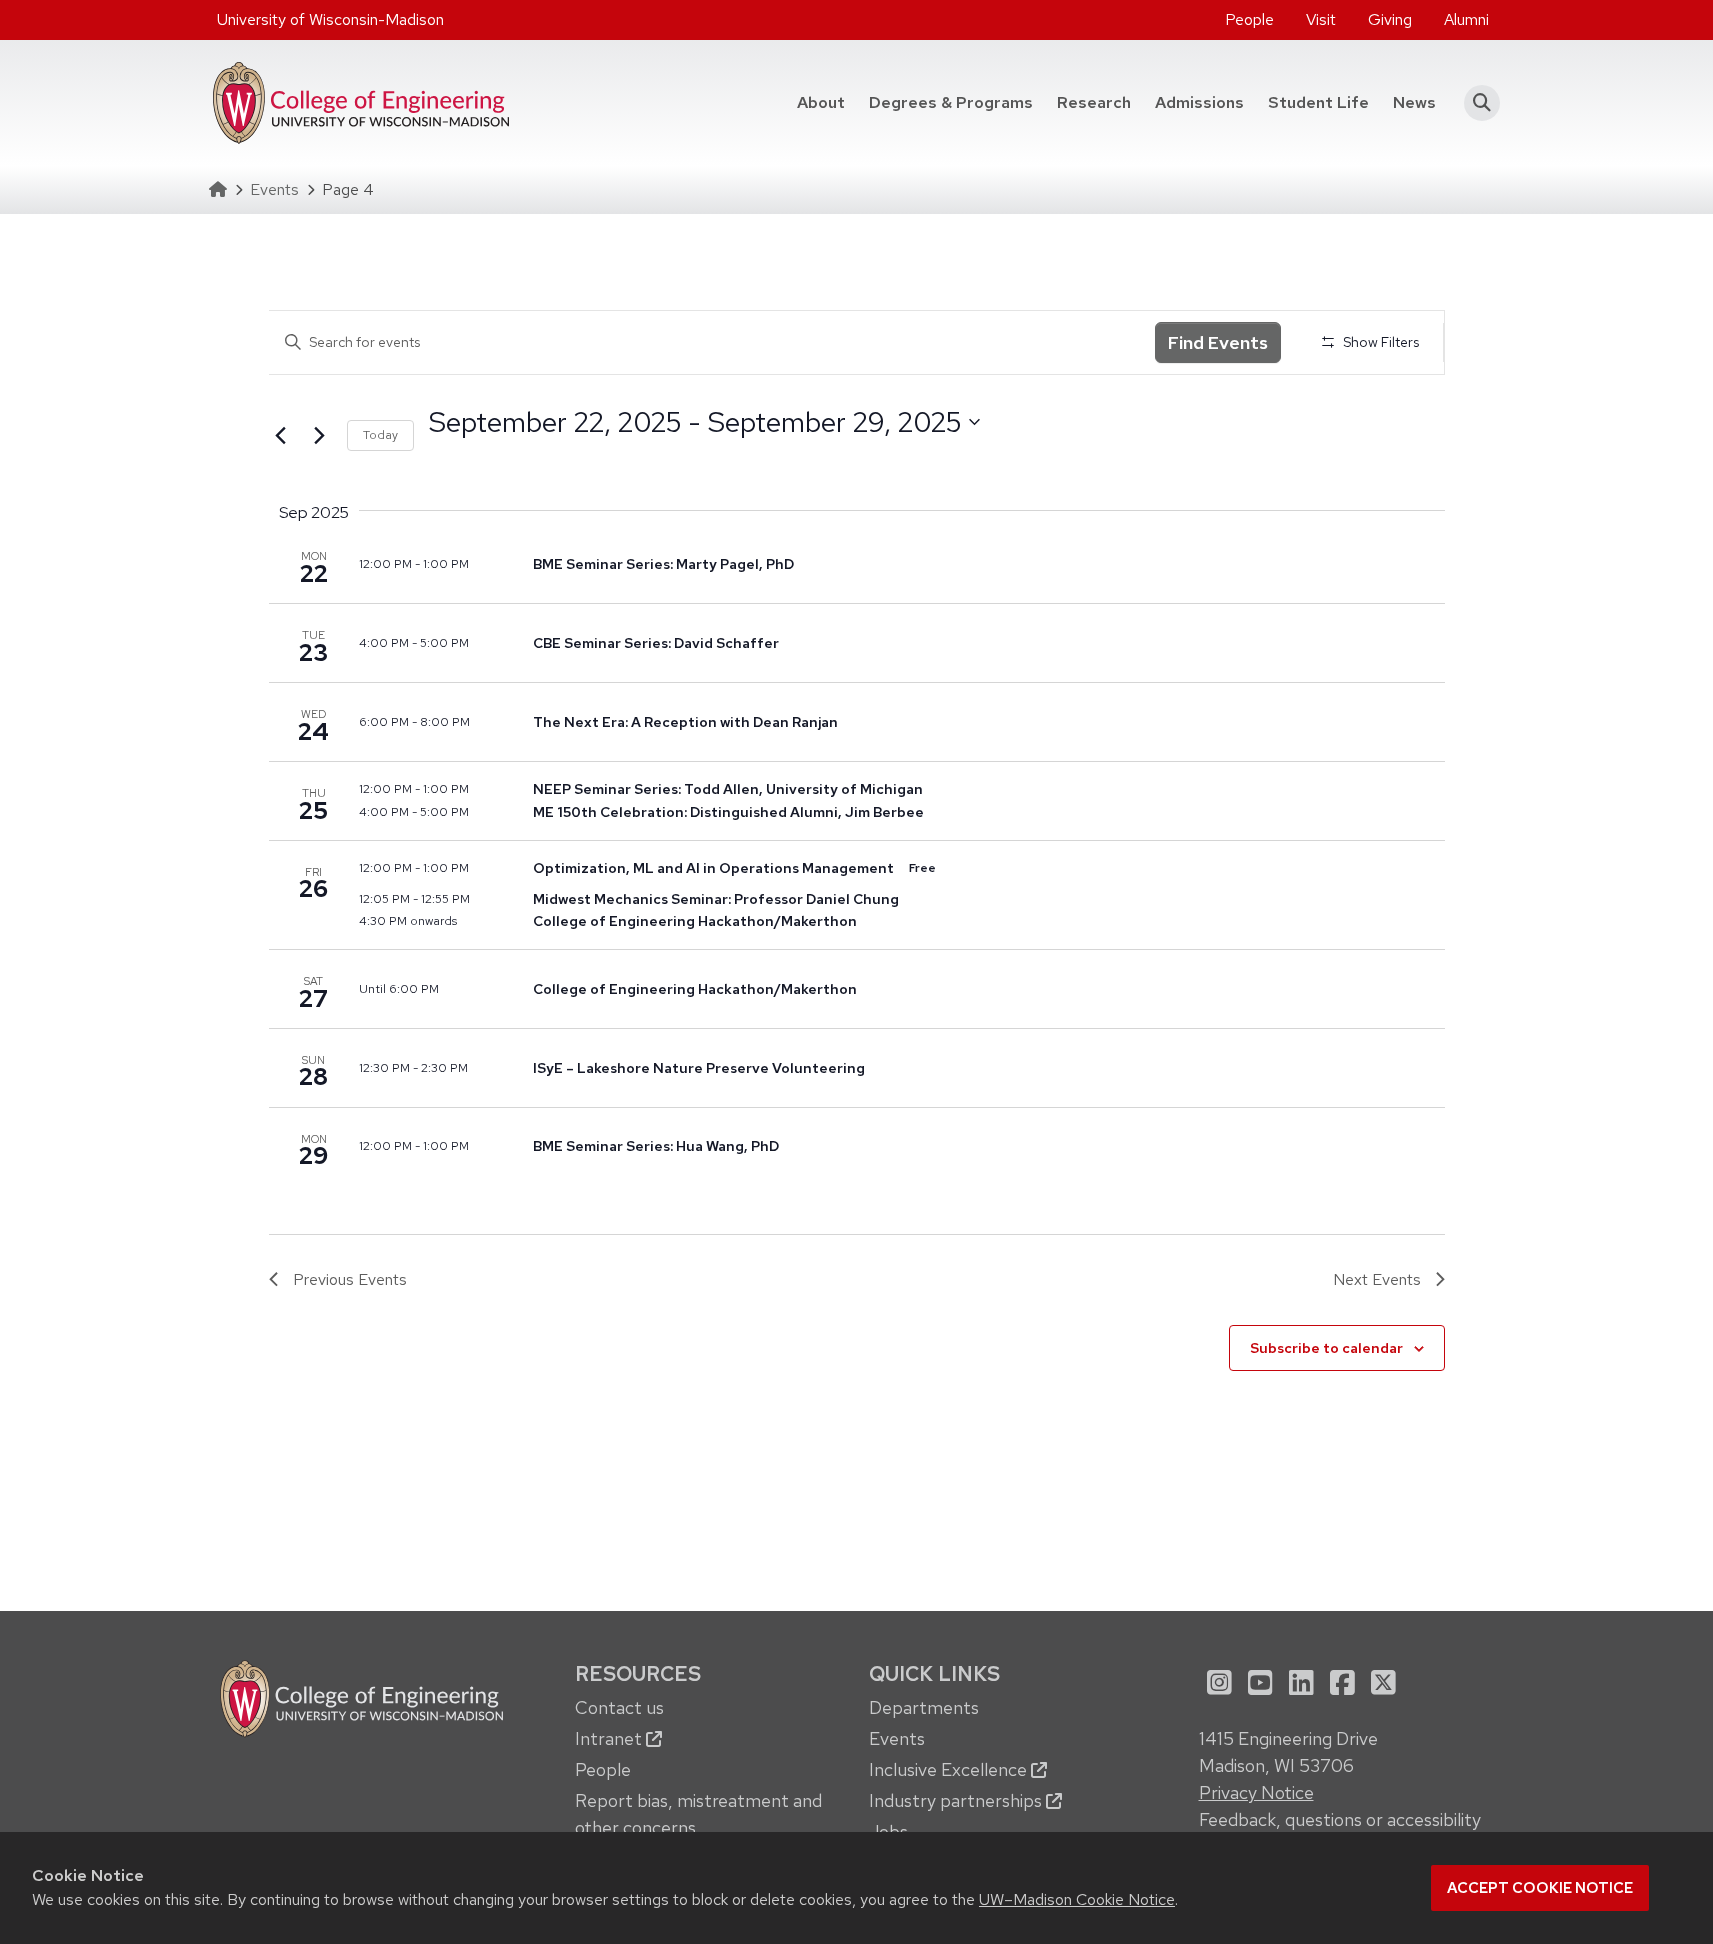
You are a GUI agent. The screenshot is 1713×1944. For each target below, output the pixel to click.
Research (1094, 102)
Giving (1390, 19)
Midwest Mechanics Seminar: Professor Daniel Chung (716, 899)
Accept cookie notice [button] (1540, 1888)
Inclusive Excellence (950, 1769)
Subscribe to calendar (1326, 1348)
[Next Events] (320, 436)
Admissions (1199, 102)
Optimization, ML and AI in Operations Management (715, 868)
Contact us (619, 1707)
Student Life (1318, 102)
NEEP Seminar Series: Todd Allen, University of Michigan (728, 789)
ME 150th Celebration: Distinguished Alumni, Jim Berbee (728, 812)
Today (380, 435)
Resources (638, 1673)
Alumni (1466, 19)
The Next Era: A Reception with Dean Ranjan (685, 722)
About (821, 102)
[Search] (1476, 103)
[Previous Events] (281, 436)
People (1249, 19)
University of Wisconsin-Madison (330, 19)
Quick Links (934, 1673)
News (1414, 102)
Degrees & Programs (957, 102)
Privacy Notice (1256, 1792)
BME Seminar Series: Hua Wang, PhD (656, 1146)
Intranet (610, 1738)
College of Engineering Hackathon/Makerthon (695, 921)
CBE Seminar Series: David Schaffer (656, 643)
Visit (1321, 19)
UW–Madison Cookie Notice (1077, 1899)
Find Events (1218, 342)
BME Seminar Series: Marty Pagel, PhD (663, 564)
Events (274, 189)
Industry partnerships (957, 1800)
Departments (924, 1707)
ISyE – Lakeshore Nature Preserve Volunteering (699, 1068)
